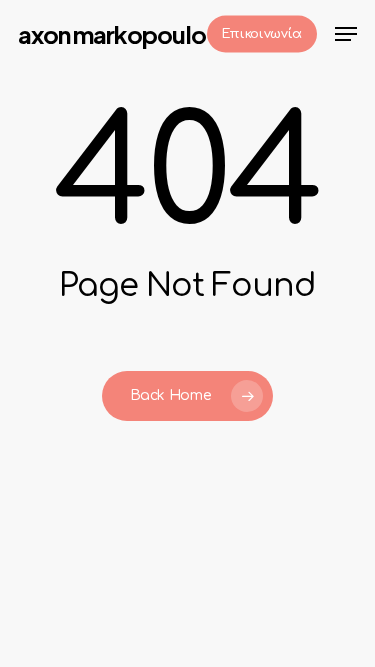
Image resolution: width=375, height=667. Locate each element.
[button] (346, 34)
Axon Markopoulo (112, 34)
